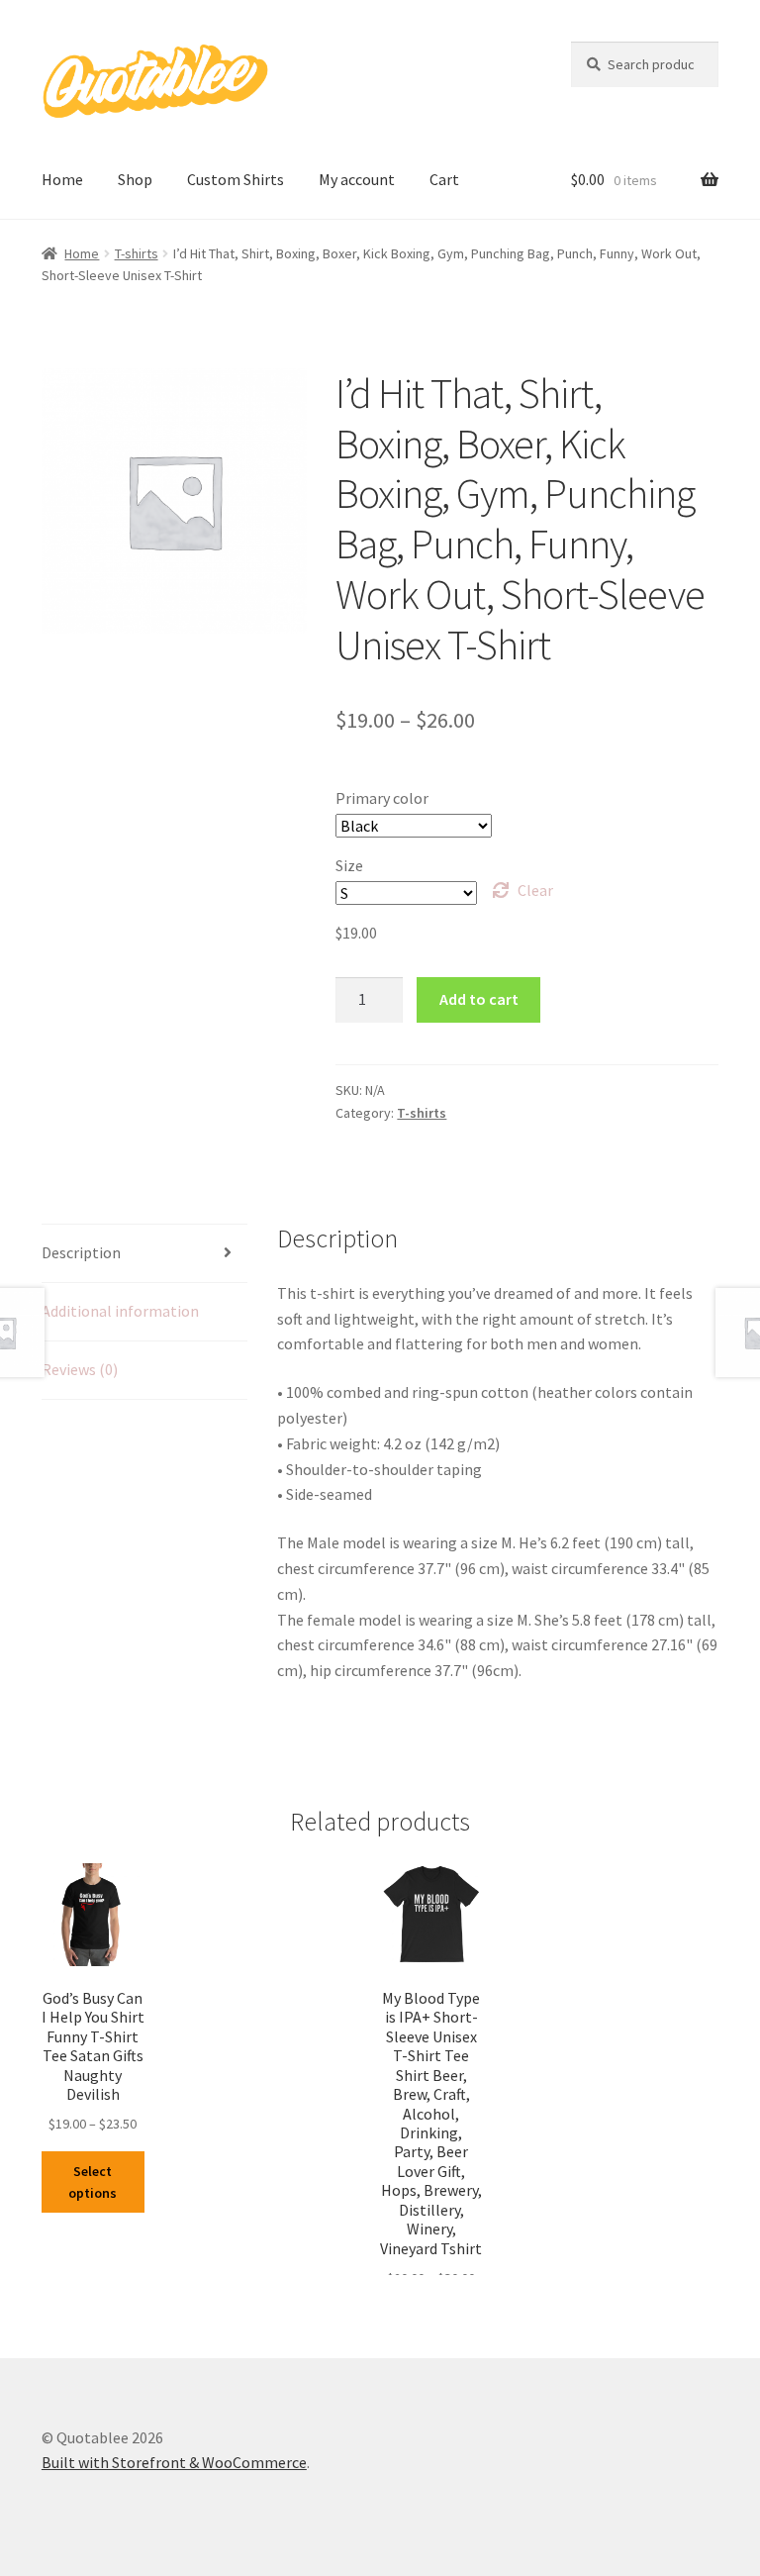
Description (81, 1252)
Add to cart (479, 999)
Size (349, 865)
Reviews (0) (80, 1369)
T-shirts (137, 253)
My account (357, 179)
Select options (93, 2182)
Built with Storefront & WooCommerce (174, 2462)
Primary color (382, 798)
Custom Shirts (236, 179)
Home (62, 179)
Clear (535, 890)
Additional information (120, 1311)
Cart (444, 179)
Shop (135, 179)
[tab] (144, 1254)
